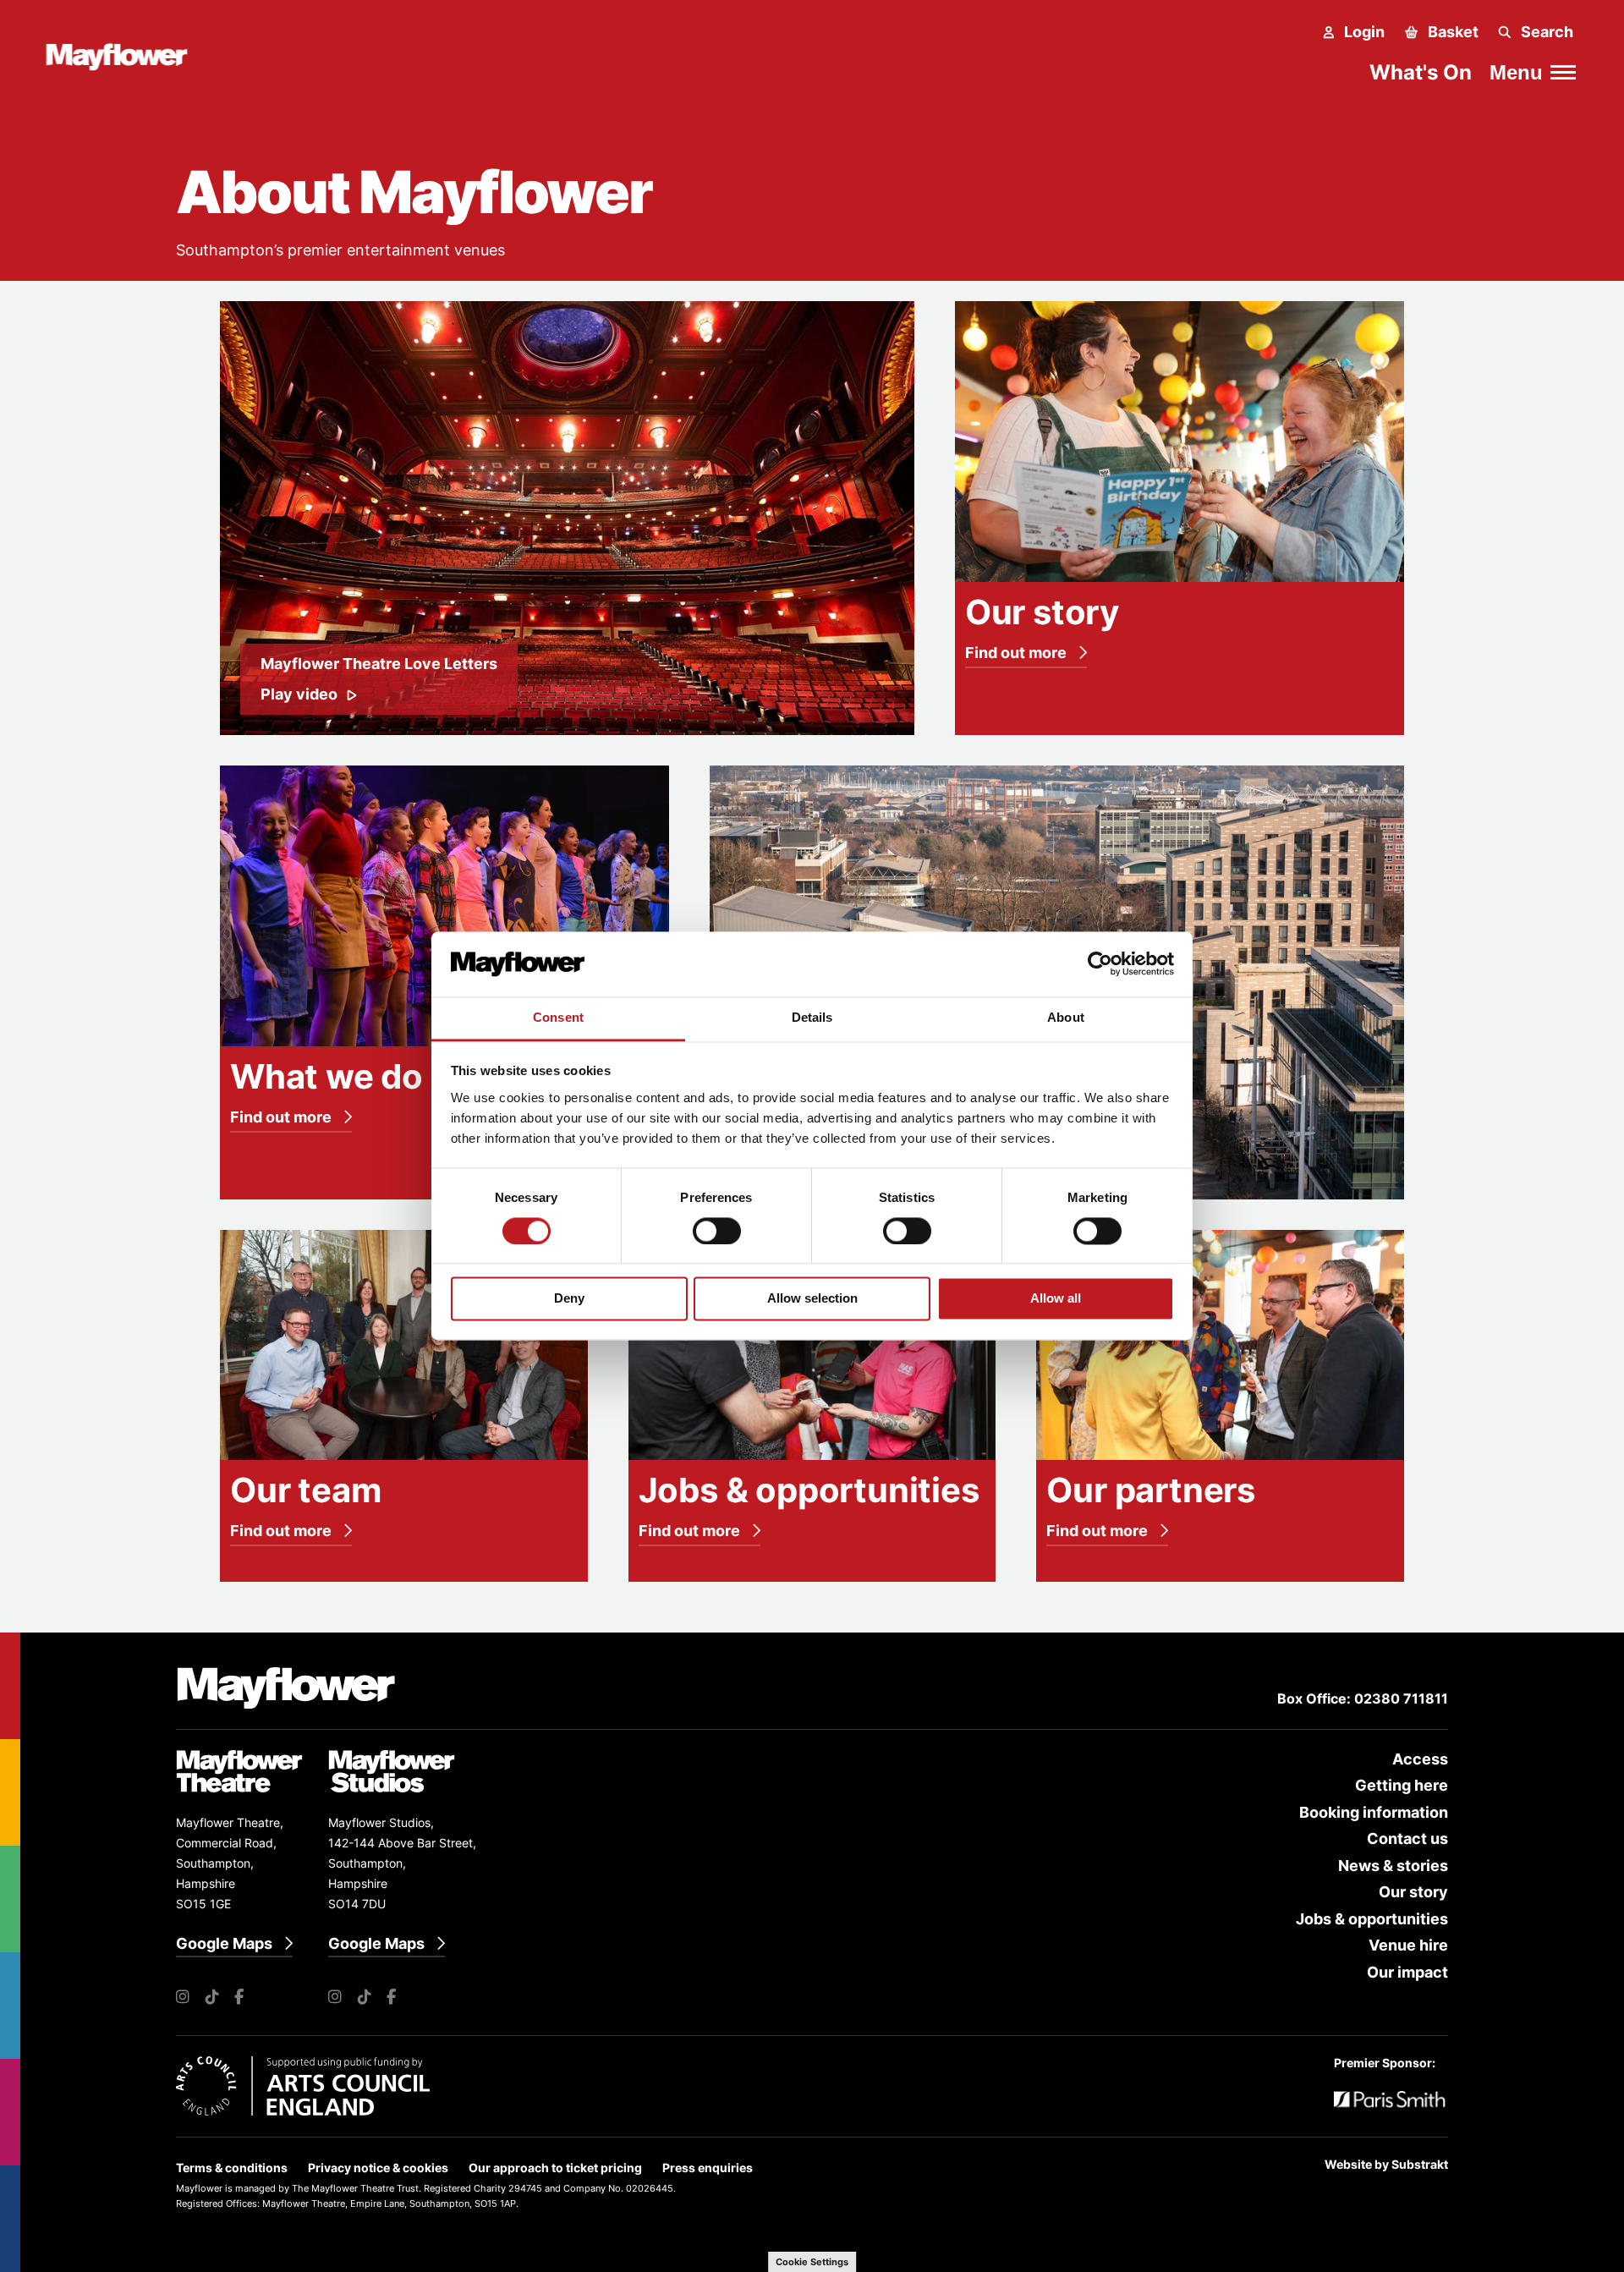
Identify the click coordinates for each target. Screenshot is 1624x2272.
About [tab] (1066, 1017)
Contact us (1407, 1838)
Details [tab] (812, 1017)
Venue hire (1408, 1945)
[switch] (717, 1231)
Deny (569, 1299)
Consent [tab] (558, 1017)
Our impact (1407, 1972)
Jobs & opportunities (1372, 1919)
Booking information (1374, 1812)
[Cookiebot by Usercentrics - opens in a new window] (1100, 964)
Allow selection (812, 1299)
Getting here (1402, 1785)
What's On (1421, 72)
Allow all (1056, 1299)
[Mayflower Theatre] (125, 54)
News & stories (1393, 1866)
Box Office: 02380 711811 (1363, 1699)
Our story (1413, 1892)
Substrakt (1420, 2164)
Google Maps (224, 1943)
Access (1420, 1759)
